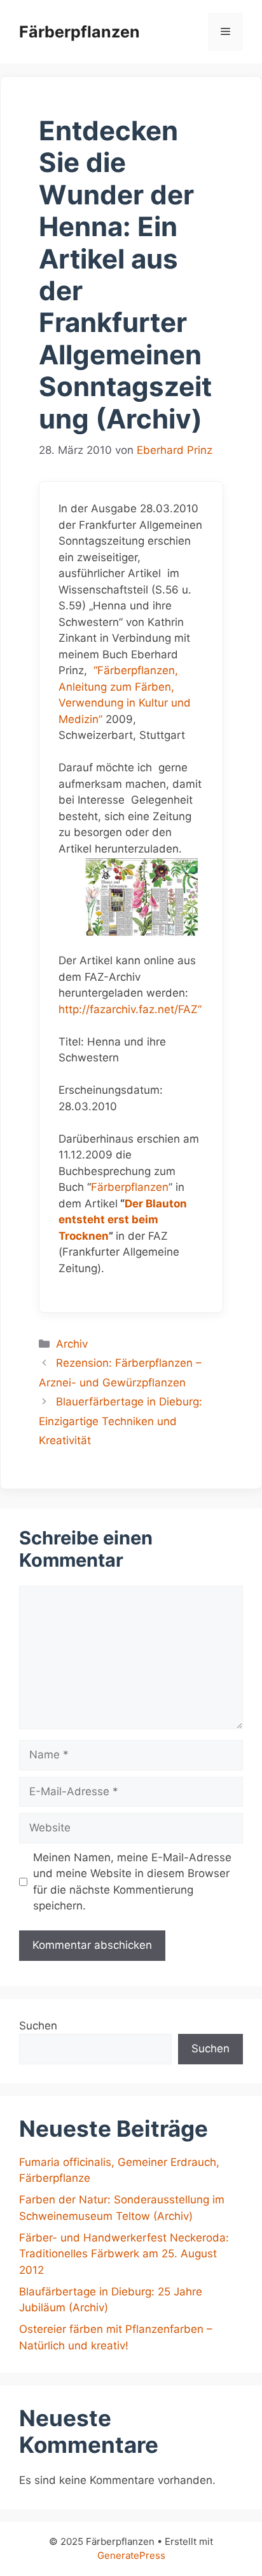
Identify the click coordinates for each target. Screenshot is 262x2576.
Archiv (72, 1344)
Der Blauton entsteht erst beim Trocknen (123, 1220)
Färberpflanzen (79, 32)
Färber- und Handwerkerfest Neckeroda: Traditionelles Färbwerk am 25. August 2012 (124, 2254)
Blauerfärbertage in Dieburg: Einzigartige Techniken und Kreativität (121, 1421)
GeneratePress (131, 2555)
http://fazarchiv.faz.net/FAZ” (130, 1009)
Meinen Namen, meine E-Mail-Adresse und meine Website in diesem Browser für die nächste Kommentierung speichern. (132, 1882)
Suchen (38, 2026)
